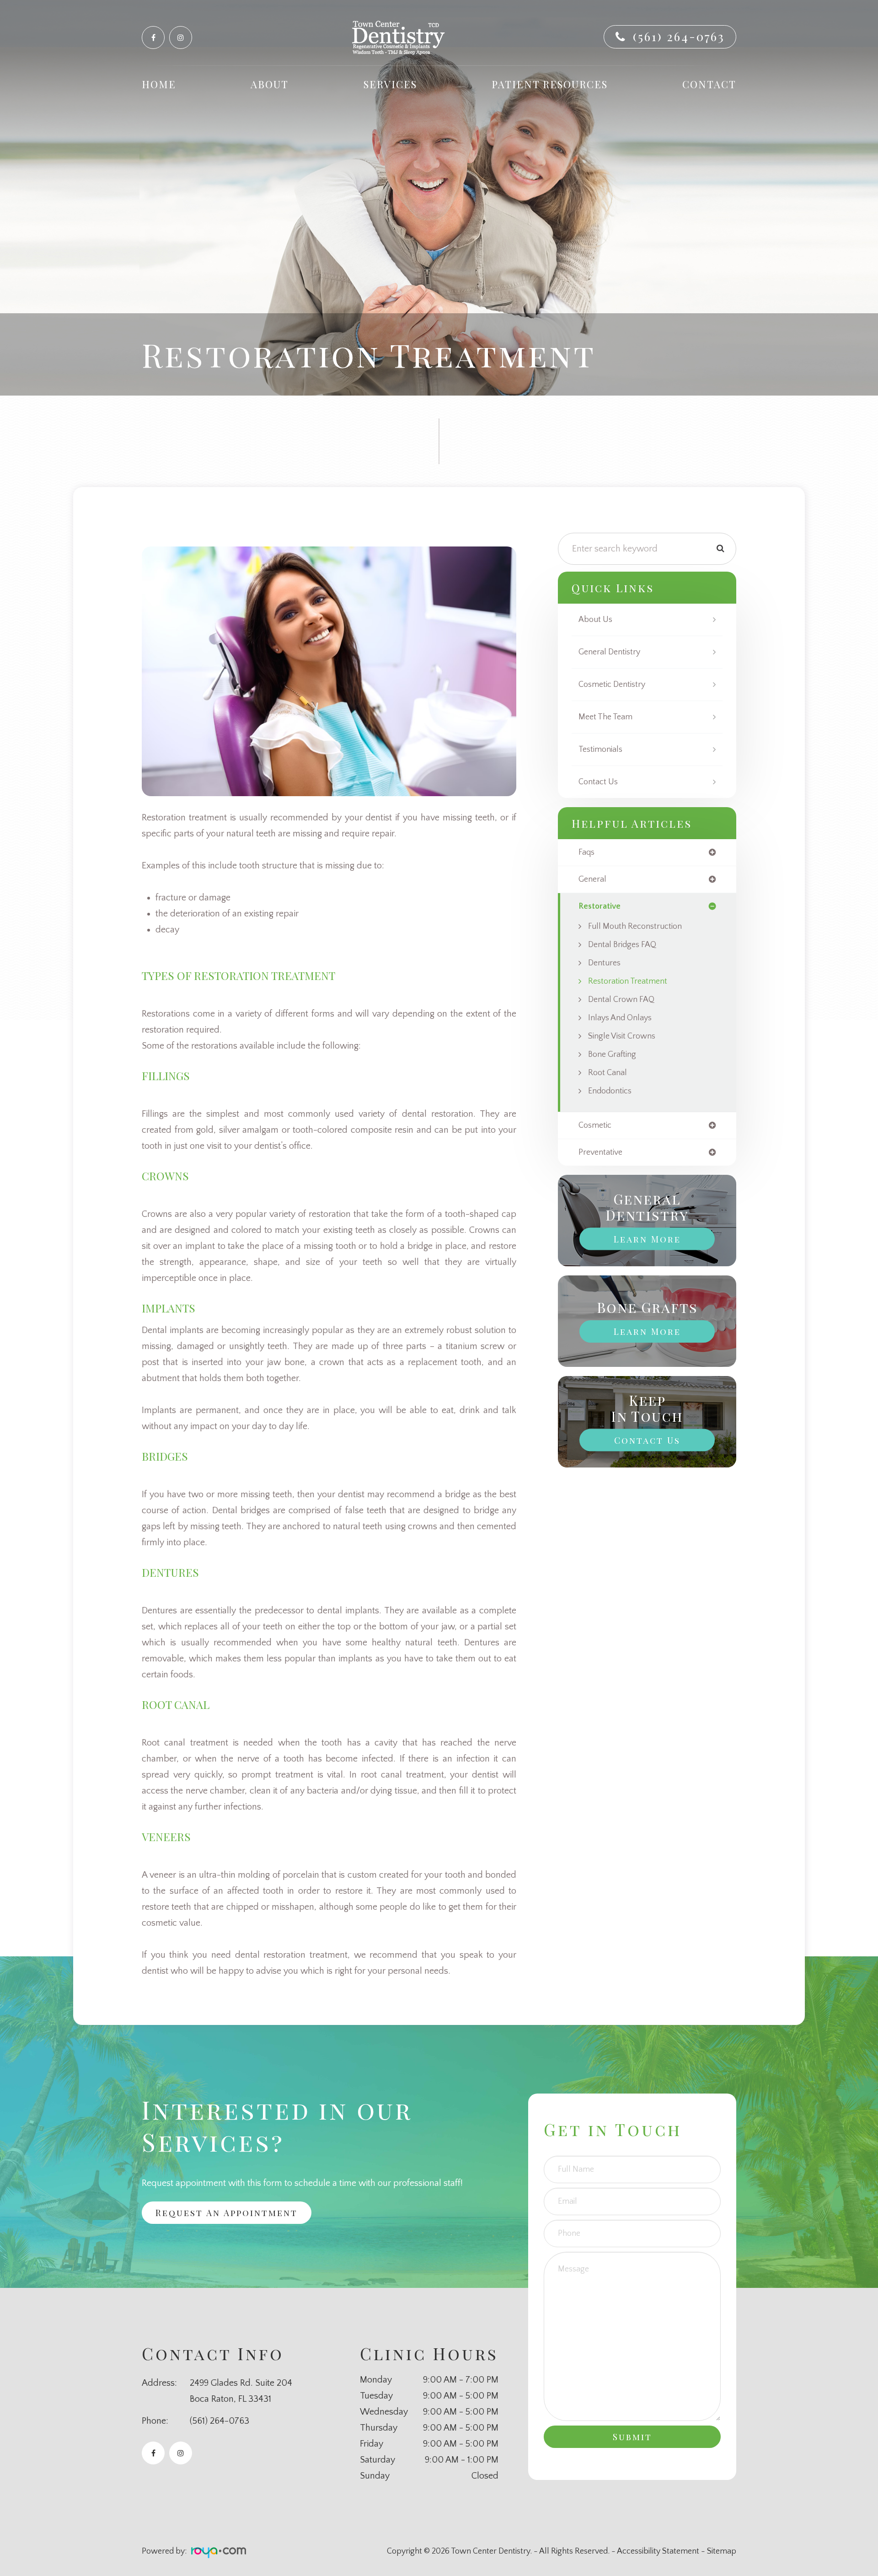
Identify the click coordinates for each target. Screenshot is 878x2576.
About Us (595, 620)
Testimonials (600, 750)
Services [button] (390, 84)
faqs (586, 852)
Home (159, 84)
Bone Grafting (612, 1055)
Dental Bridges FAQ (622, 945)
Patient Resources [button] (550, 84)
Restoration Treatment (628, 981)
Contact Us (598, 782)
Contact (709, 84)
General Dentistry (609, 652)
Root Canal (608, 1073)
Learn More (647, 1239)
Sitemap (722, 2551)
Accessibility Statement (658, 2551)
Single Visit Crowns (622, 1036)
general (592, 879)
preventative (600, 1152)
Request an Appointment (227, 2212)
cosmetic (595, 1125)
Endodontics (610, 1091)
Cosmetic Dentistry (612, 685)
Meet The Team (605, 717)
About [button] (270, 84)
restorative (600, 906)
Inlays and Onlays (620, 1018)
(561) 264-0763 (679, 36)
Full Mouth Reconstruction (635, 927)
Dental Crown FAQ (621, 1000)
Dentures (604, 963)
